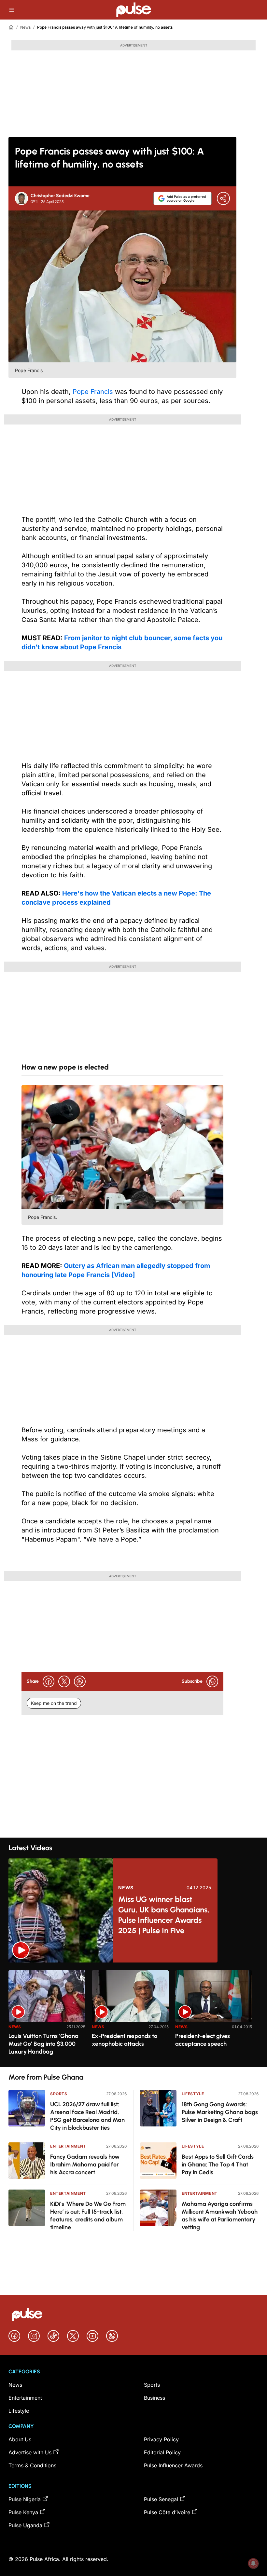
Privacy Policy (161, 2439)
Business (155, 2398)
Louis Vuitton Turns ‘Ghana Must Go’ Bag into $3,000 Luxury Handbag (43, 2044)
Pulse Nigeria (25, 2499)
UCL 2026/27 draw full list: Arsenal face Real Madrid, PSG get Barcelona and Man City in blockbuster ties (87, 2116)
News (25, 27)
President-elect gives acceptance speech (203, 2040)
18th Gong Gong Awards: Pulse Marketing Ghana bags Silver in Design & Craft (220, 2112)
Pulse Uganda (25, 2525)
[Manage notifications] (253, 2563)
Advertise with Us (30, 2452)
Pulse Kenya (23, 2512)
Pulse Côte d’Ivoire (167, 2512)
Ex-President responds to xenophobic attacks (125, 2040)
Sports (59, 2094)
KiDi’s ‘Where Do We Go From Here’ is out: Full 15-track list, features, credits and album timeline (88, 2216)
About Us (20, 2439)
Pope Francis (94, 392)
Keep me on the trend (54, 1703)
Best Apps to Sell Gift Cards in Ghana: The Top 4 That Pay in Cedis (218, 2165)
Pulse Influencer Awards (173, 2465)
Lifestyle (193, 2094)
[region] (133, 2015)
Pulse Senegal (161, 2499)
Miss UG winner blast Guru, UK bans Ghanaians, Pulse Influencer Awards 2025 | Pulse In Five (164, 1915)
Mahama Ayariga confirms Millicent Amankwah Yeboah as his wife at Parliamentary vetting (220, 2216)
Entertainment (68, 2146)
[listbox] (133, 2015)
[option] (47, 2016)
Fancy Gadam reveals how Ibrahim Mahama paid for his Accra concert (85, 2165)
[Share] (223, 198)
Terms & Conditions (32, 2465)
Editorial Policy (162, 2452)
